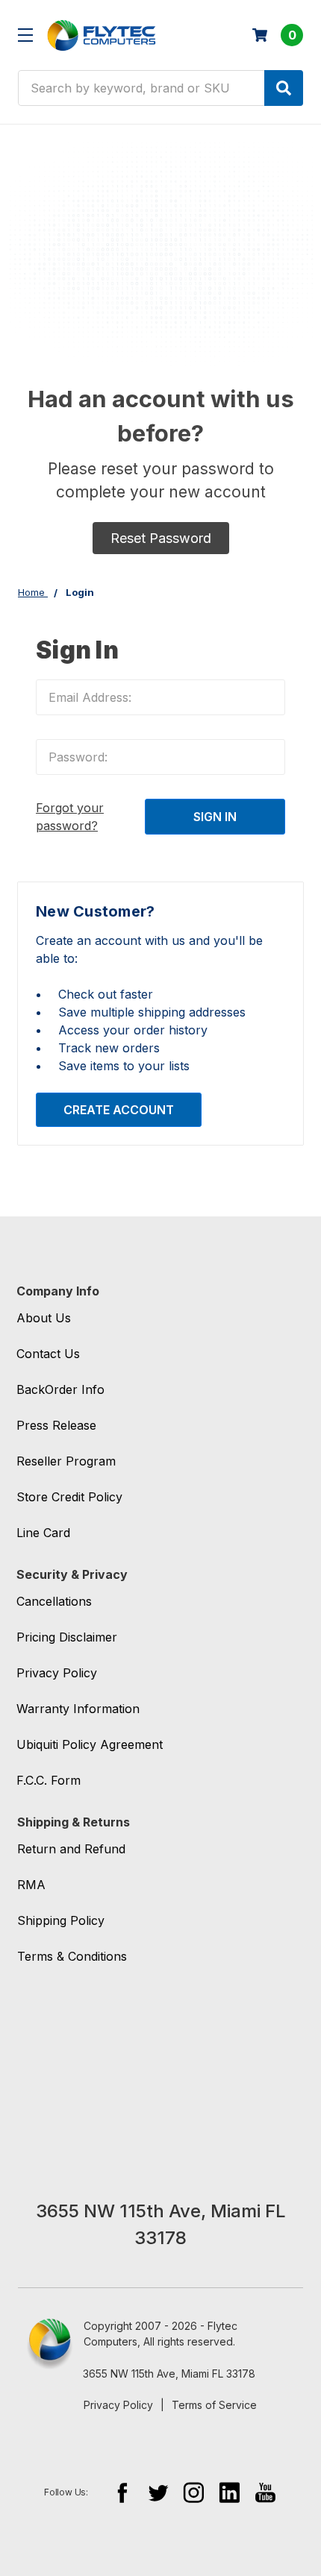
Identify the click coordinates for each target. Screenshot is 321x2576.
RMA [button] (31, 1885)
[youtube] (265, 2492)
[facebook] (122, 2492)
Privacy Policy (118, 2405)
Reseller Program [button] (66, 1461)
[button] (161, 538)
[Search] (284, 88)
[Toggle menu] (25, 35)
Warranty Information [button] (78, 1709)
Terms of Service (214, 2405)
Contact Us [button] (48, 1354)
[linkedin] (230, 2492)
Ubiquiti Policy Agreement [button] (90, 1744)
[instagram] (194, 2492)
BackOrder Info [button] (60, 1389)
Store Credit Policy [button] (69, 1497)
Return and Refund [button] (71, 1849)
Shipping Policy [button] (61, 1920)
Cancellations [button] (54, 1601)
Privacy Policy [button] (57, 1673)
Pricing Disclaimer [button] (67, 1637)
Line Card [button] (43, 1533)
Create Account (119, 1110)
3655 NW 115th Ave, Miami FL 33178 (169, 2374)
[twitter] (158, 2492)
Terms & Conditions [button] (72, 1956)
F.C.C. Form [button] (49, 1780)
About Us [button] (44, 1318)
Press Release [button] (56, 1425)
